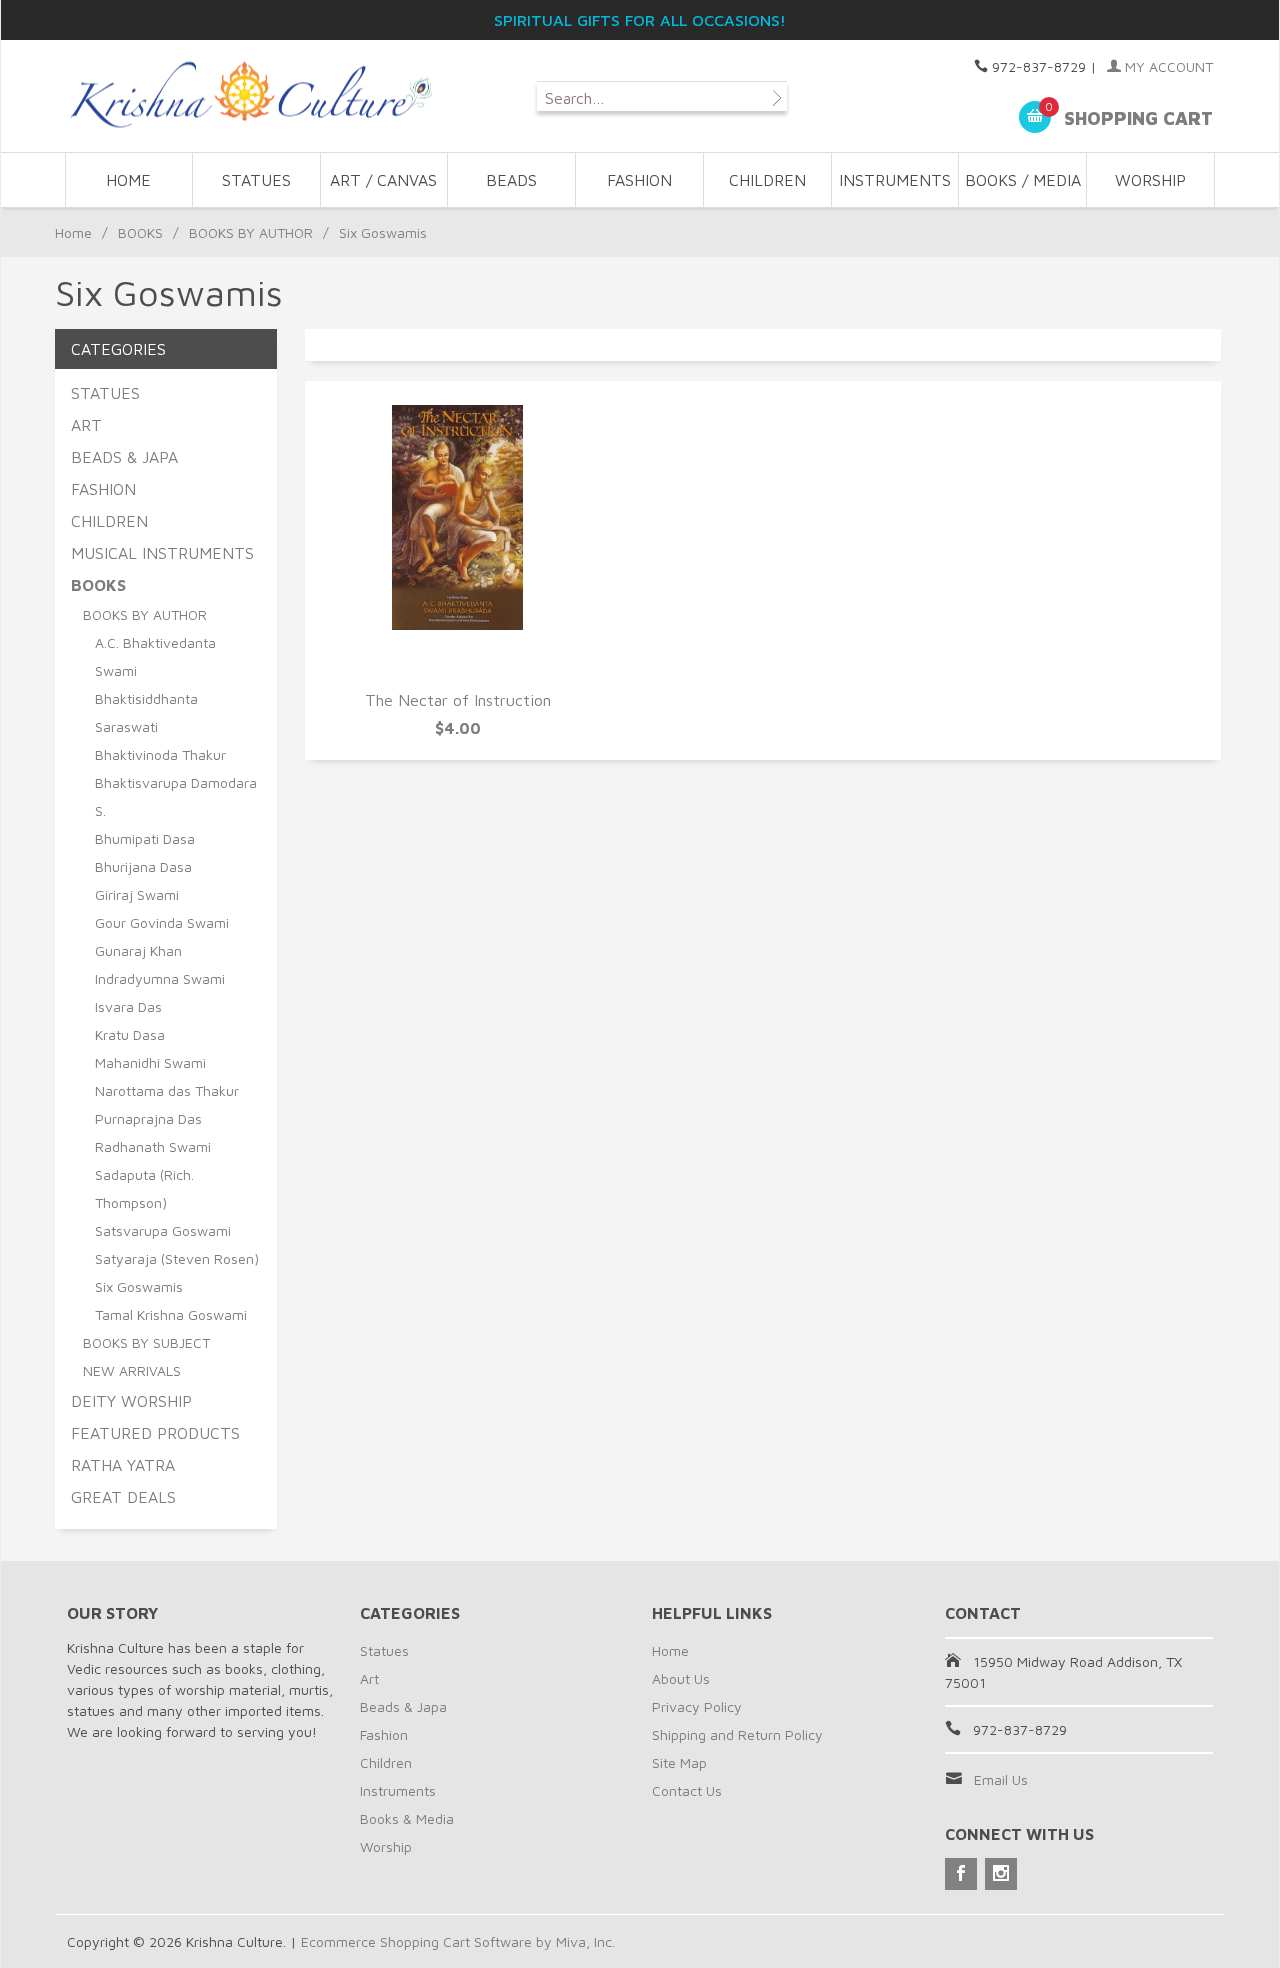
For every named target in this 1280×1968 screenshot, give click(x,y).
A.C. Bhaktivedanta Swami (155, 656)
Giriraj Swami (137, 894)
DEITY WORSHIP (131, 1401)
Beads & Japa (403, 1706)
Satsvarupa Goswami (163, 1230)
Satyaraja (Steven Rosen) (177, 1258)
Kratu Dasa (130, 1034)
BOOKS (140, 232)
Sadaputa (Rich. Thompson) (144, 1188)
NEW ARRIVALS (132, 1370)
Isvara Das (128, 1006)
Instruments (398, 1790)
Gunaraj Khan (138, 950)
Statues (384, 1650)
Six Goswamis (139, 1286)
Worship (386, 1846)
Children (386, 1762)
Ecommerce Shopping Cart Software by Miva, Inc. (458, 1941)
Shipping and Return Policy (737, 1734)
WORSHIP (1150, 180)
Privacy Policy (697, 1706)
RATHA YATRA (123, 1465)
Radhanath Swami (153, 1146)
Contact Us (687, 1790)
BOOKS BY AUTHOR (251, 232)
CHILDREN (767, 180)
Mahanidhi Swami (150, 1062)
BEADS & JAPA (124, 457)
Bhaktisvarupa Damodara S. (176, 796)
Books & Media (407, 1818)
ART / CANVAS (383, 180)
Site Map (679, 1762)
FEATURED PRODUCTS (155, 1433)
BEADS (511, 180)
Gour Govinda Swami (162, 922)
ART (86, 425)
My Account (1167, 66)
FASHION (639, 180)
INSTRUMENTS (895, 180)
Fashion (384, 1734)
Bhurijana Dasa (143, 866)
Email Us (1001, 1779)
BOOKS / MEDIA (1023, 180)
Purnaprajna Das (148, 1118)
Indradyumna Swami (160, 978)
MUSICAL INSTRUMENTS (162, 553)
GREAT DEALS (123, 1497)
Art (369, 1678)
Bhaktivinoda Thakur (160, 754)
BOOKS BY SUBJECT (146, 1342)
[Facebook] (961, 1874)
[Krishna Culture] (250, 95)
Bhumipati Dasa (145, 838)
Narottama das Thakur (167, 1090)
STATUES (256, 180)
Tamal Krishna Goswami (171, 1314)
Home (128, 180)
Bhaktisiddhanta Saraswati (146, 712)
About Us (681, 1678)
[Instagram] (1001, 1874)
